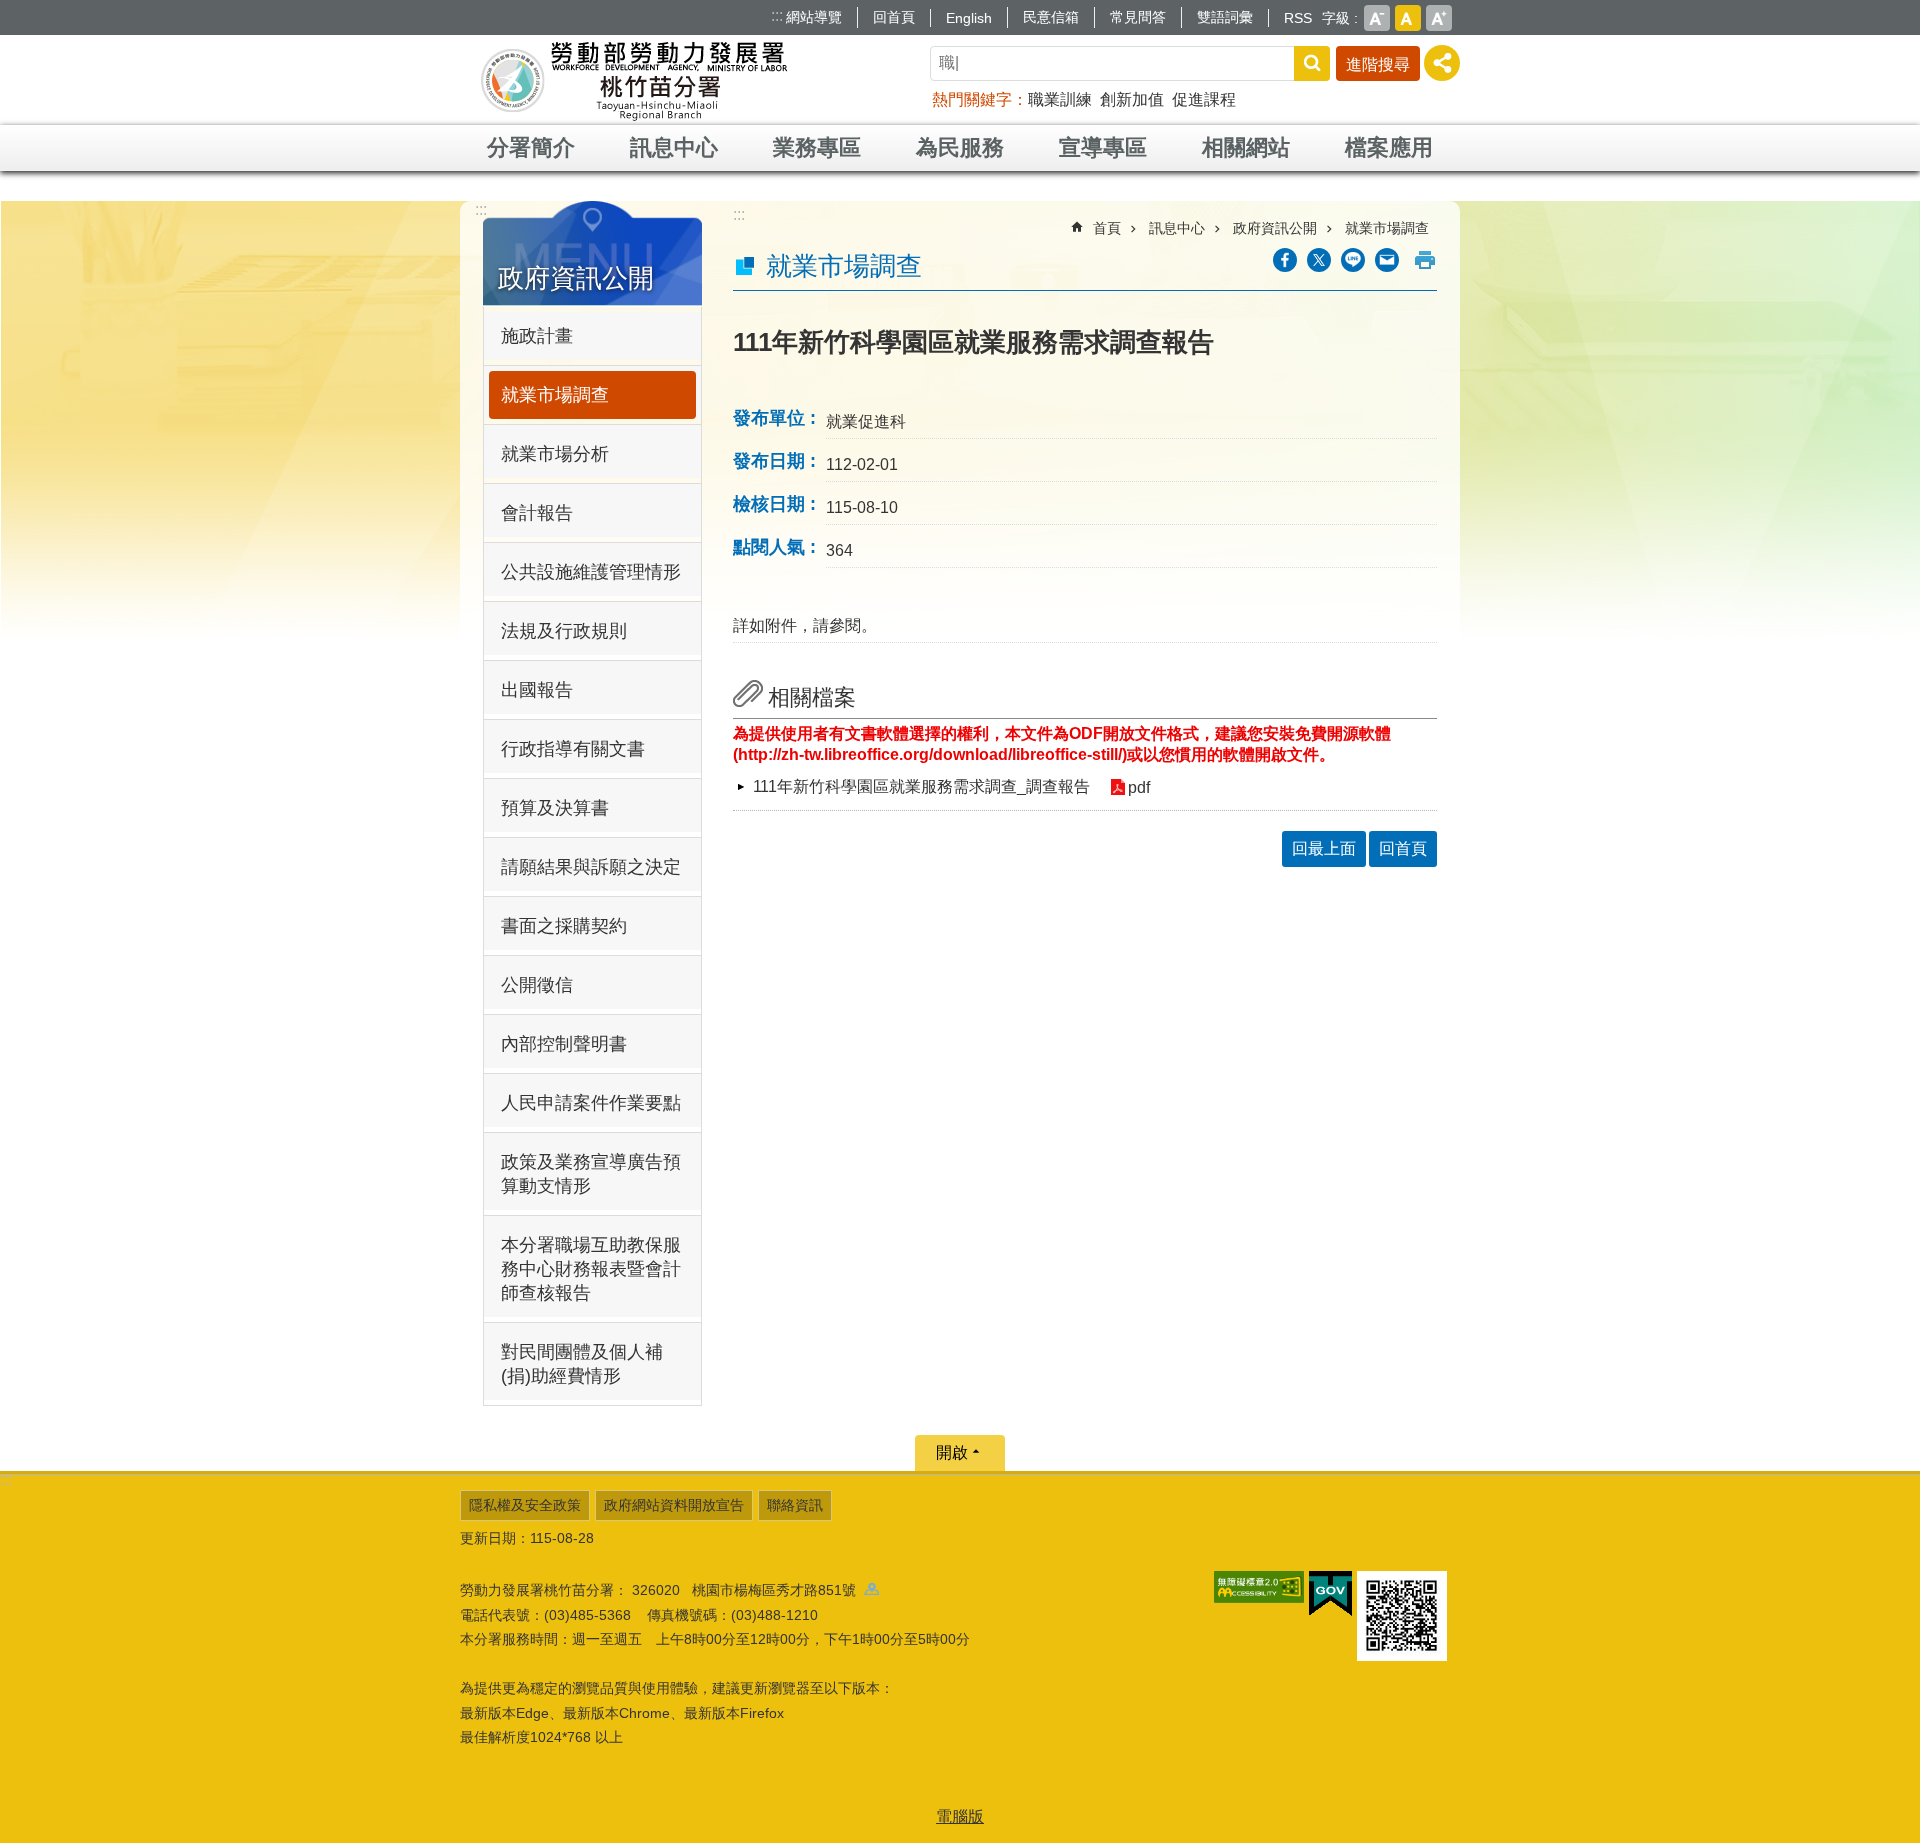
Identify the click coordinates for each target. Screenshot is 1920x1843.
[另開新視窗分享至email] (1387, 260)
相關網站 (1246, 147)
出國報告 (537, 690)
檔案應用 (1389, 147)
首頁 (1107, 228)
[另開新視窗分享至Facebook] (1285, 260)
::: (777, 15)
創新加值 (1132, 99)
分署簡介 (531, 147)
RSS (1298, 18)
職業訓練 (1060, 99)
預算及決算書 (555, 808)
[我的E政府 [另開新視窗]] (1330, 1594)
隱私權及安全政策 (525, 1505)
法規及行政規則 (564, 631)
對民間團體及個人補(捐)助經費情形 (582, 1364)
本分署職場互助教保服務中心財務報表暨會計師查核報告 (591, 1269)
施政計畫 (537, 336)
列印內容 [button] (1425, 260)
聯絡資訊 (795, 1505)
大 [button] (1439, 18)
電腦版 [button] (960, 1816)
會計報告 (537, 513)
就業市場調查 (555, 395)
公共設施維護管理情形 (591, 572)
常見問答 (1138, 17)
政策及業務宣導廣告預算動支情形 (591, 1174)
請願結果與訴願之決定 (591, 867)
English (969, 18)
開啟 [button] (952, 1452)
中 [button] (1408, 18)
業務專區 (817, 147)
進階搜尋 (1378, 64)
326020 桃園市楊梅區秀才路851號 (748, 1590)
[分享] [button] (1442, 63)
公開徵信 (537, 985)
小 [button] (1377, 18)
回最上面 (1324, 848)
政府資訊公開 (1275, 228)
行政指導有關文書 (573, 749)
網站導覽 (814, 17)
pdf (1139, 787)
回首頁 (894, 17)
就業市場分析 (555, 454)
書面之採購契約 (564, 926)
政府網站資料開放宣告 (674, 1505)
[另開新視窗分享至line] (1353, 260)
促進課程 (1204, 99)
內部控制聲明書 (564, 1044)
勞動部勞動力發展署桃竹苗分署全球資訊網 (634, 80)
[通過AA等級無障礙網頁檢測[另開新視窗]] (1259, 1587)
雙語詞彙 (1225, 17)
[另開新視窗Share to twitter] (1319, 260)
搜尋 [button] (1312, 63)
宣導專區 (1103, 147)
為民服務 (960, 147)
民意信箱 (1051, 17)
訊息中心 (674, 147)
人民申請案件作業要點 (591, 1103)
